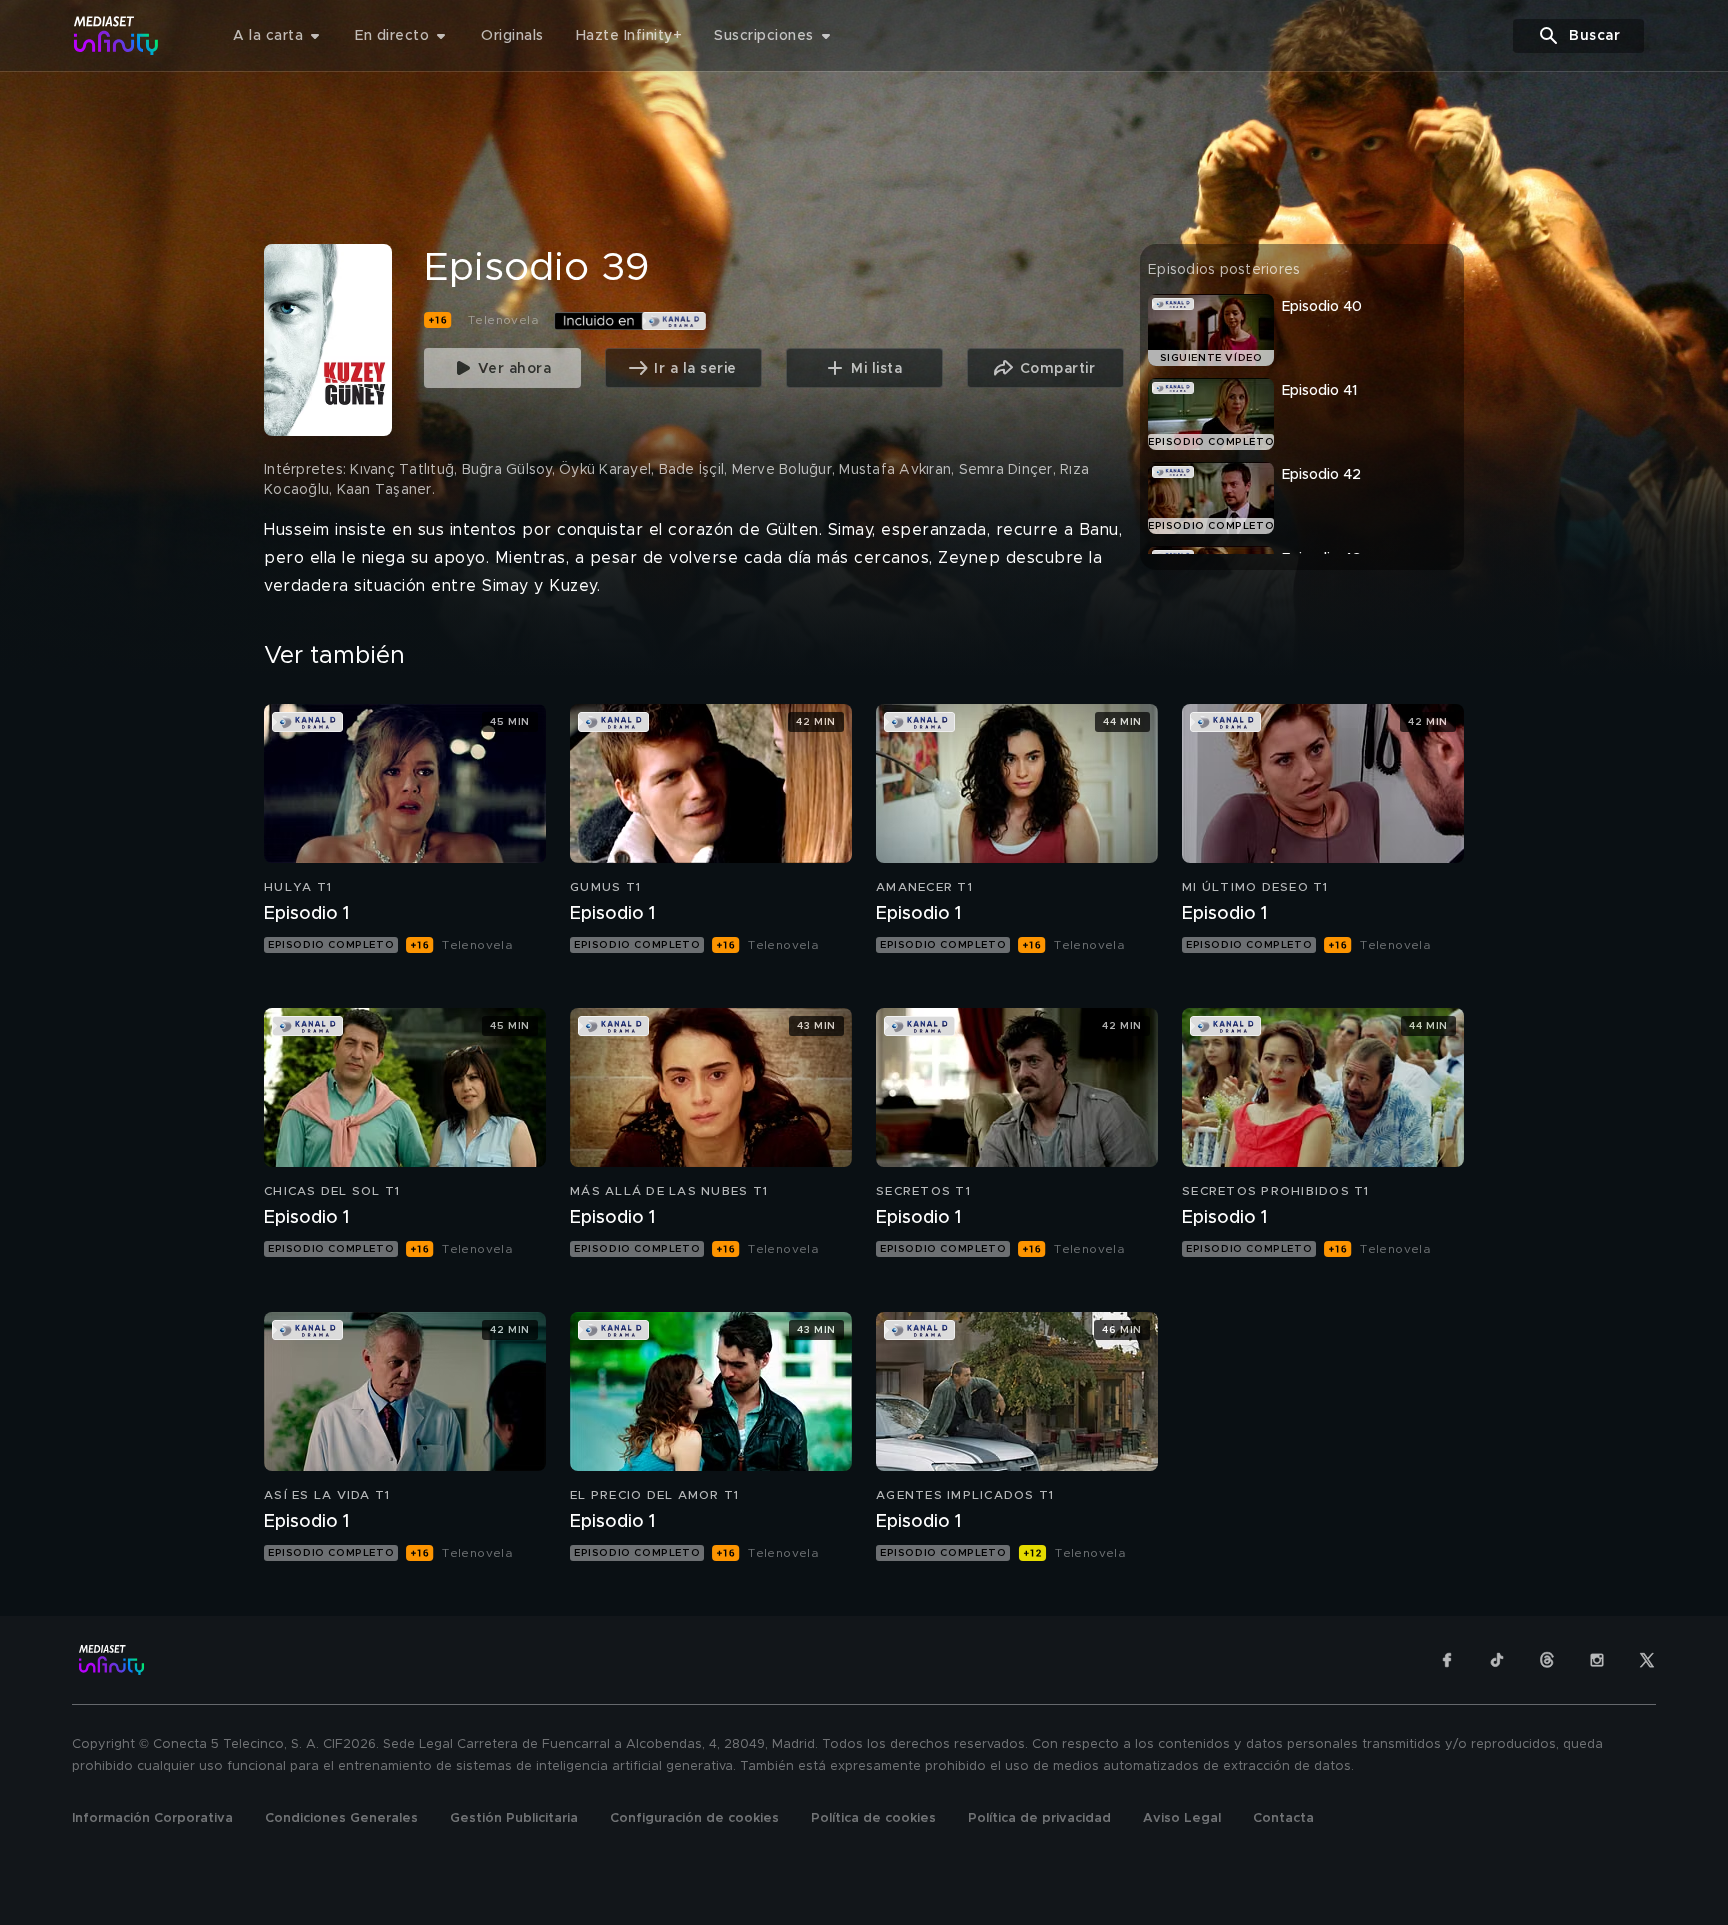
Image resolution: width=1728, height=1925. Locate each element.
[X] (1647, 1660)
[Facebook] (1447, 1660)
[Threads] (1547, 1660)
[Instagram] (1597, 1660)
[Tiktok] (1497, 1660)
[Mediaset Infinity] (116, 35)
